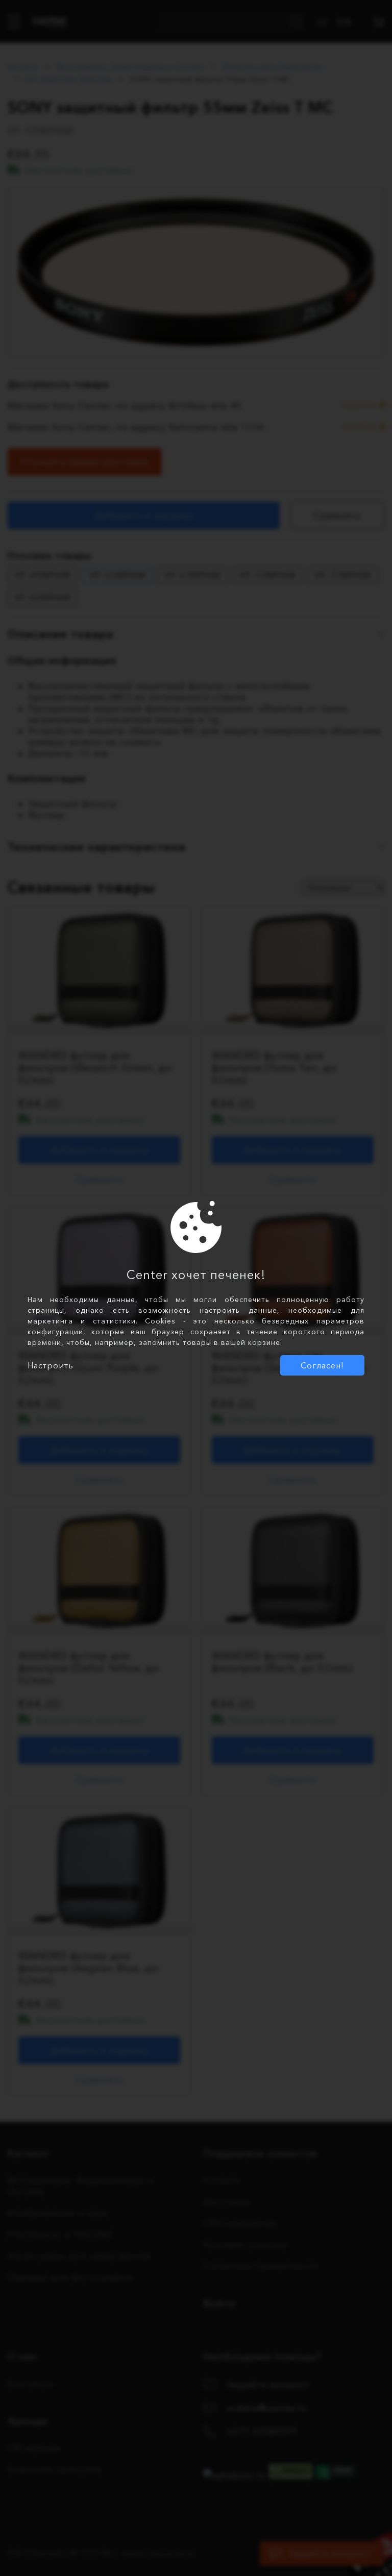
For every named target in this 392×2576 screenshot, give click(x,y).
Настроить (51, 1365)
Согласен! (322, 1365)
